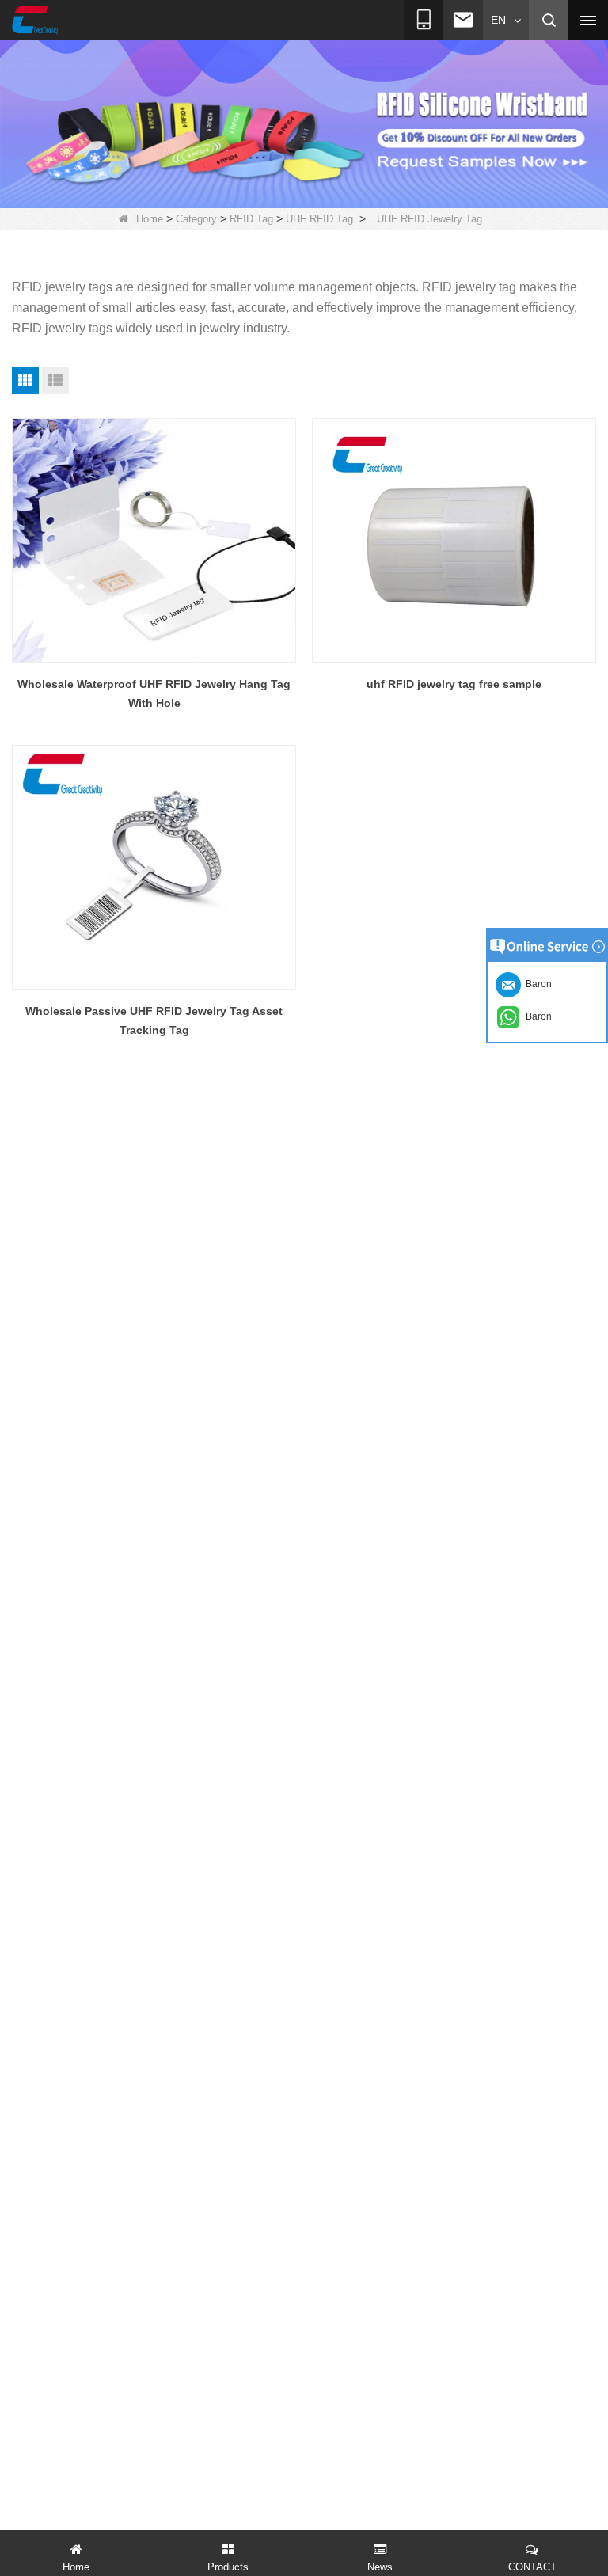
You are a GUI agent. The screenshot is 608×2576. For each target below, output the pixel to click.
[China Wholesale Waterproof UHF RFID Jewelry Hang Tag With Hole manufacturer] (154, 540)
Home (150, 219)
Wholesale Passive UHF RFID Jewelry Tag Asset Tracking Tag (154, 1020)
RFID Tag (251, 219)
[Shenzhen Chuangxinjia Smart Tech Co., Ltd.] (35, 21)
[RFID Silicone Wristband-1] (304, 123)
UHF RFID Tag (319, 219)
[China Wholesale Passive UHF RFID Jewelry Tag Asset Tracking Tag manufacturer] (154, 867)
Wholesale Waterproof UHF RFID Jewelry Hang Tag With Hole (154, 693)
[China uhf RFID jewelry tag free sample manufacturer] (454, 540)
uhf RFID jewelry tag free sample (454, 684)
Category (196, 219)
